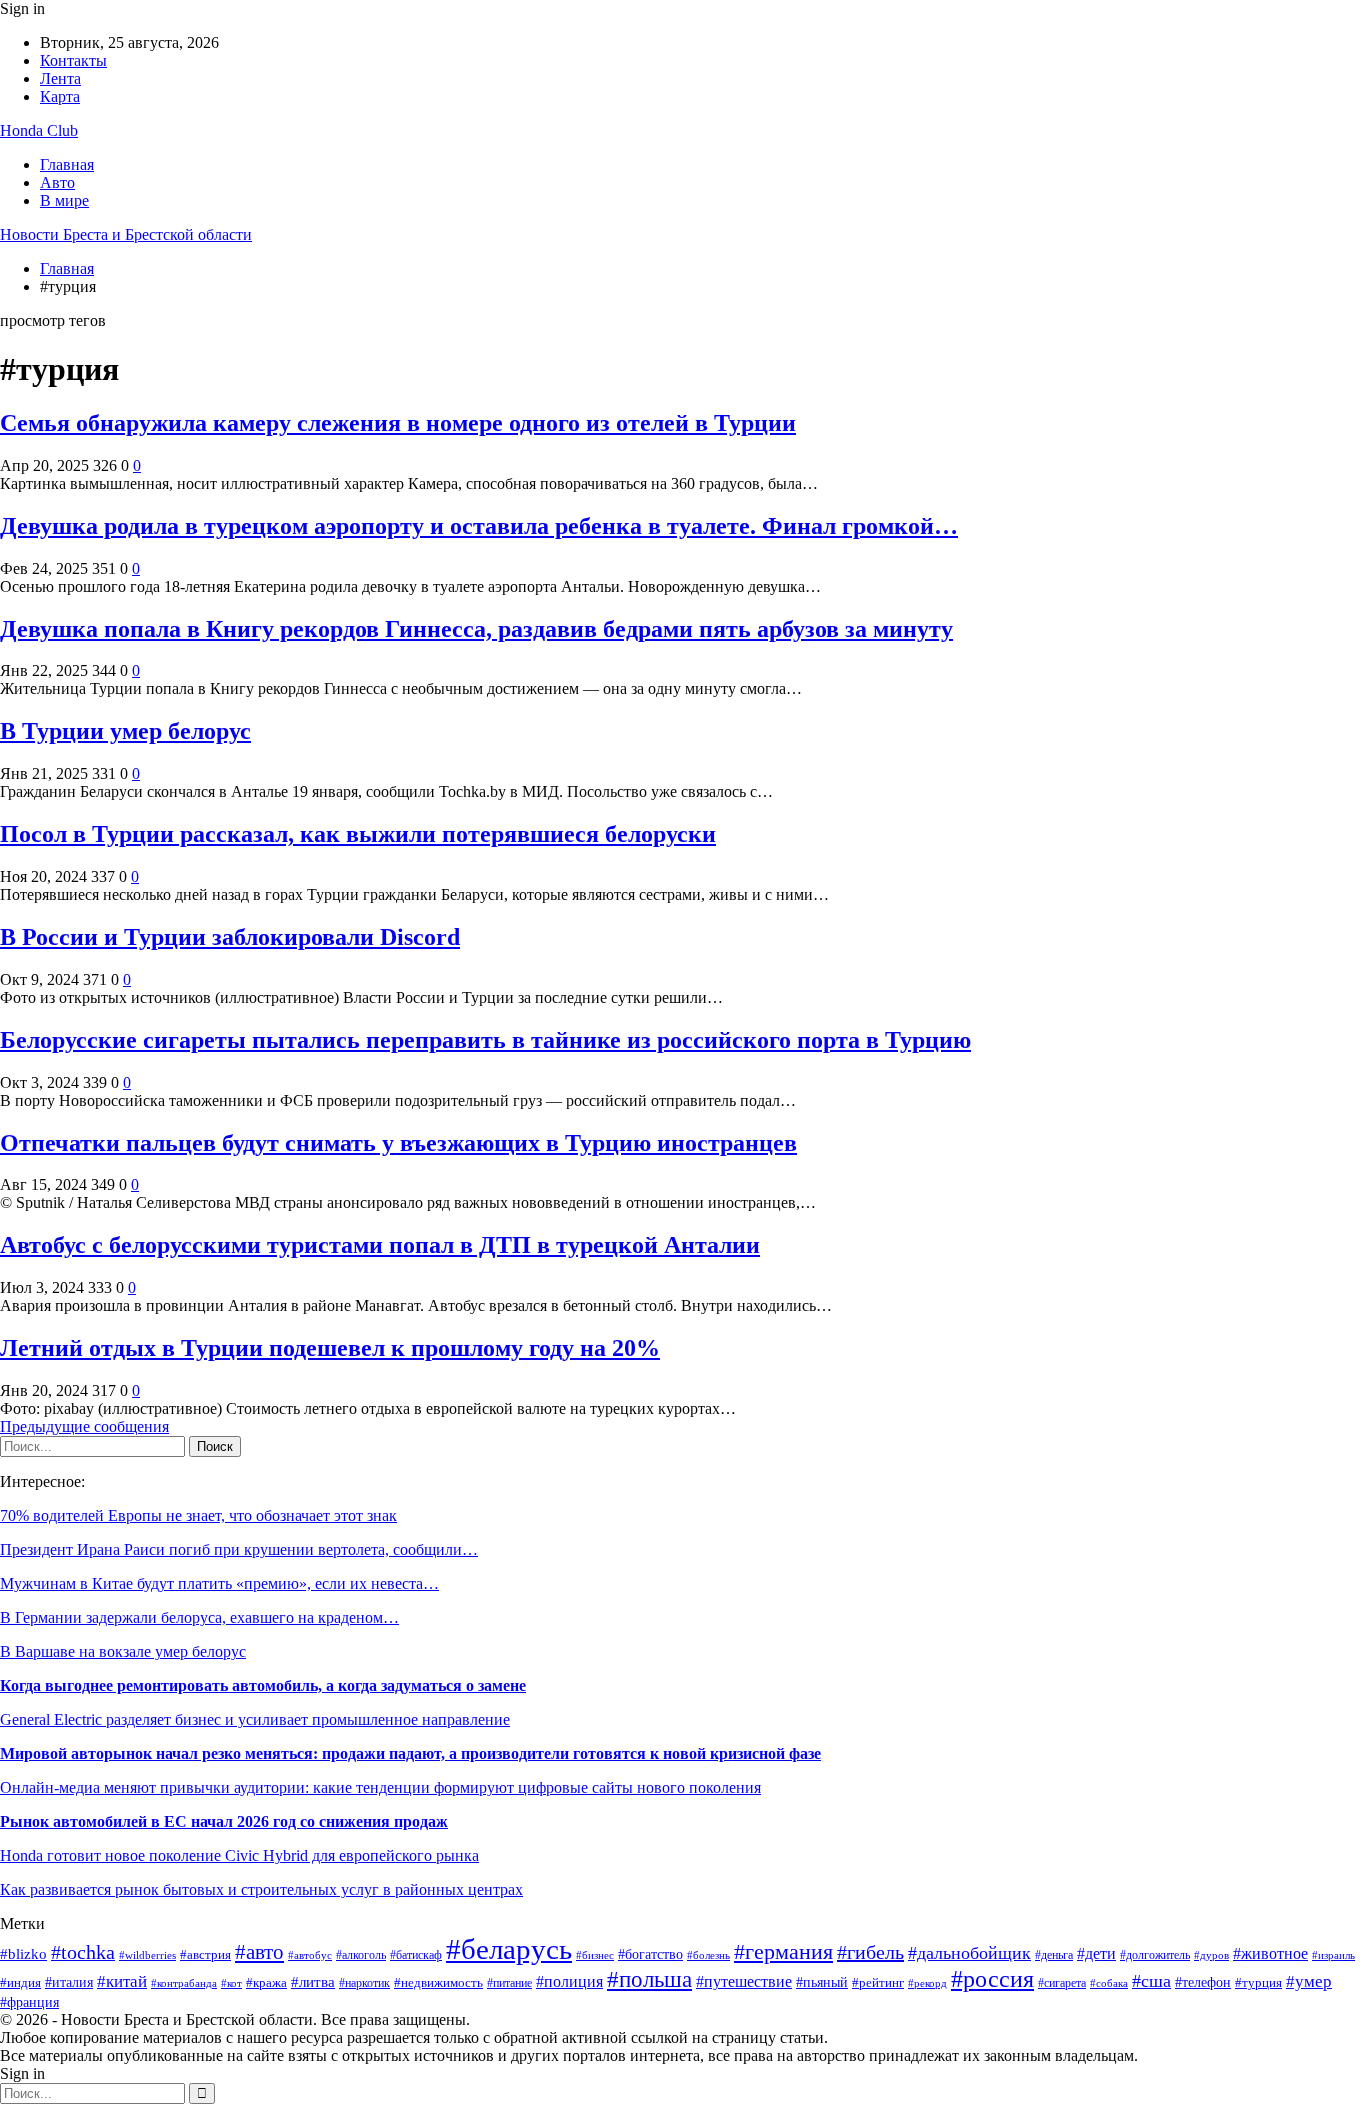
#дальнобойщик (969, 1953)
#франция (29, 2002)
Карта (60, 96)
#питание (509, 1983)
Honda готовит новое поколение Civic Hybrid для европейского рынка (239, 1855)
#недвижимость (438, 1982)
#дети (1096, 1953)
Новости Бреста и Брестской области (126, 234)
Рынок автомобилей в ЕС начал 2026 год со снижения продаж (224, 1821)
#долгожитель (1155, 1955)
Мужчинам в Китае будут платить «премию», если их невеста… (219, 1583)
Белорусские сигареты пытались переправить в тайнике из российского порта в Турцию (485, 1040)
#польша (649, 1979)
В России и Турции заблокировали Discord (230, 937)
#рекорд (927, 1983)
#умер (1309, 1981)
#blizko (23, 1954)
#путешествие (744, 1981)
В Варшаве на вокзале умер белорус (123, 1651)
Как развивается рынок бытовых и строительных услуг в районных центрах (261, 1889)
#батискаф (416, 1955)
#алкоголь (361, 1955)
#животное (1270, 1953)
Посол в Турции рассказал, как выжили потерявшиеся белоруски (358, 834)
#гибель (870, 1952)
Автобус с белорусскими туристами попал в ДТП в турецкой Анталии (380, 1245)
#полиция (569, 1981)
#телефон (1203, 1982)
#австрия (205, 1955)
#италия (69, 1982)
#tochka (83, 1952)
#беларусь (509, 1949)
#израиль (1333, 1955)
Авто (57, 182)
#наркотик (364, 1983)
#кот (231, 1983)
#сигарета (1062, 1983)
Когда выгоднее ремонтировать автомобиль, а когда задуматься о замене (263, 1685)
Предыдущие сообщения (84, 1426)
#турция (1258, 1982)
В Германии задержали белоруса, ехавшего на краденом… (199, 1617)
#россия (992, 1979)
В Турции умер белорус (125, 731)
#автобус (310, 1955)
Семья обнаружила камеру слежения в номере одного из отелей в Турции (398, 423)
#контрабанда (184, 1983)
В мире (64, 200)
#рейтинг (878, 1983)
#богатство (650, 1954)
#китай (122, 1981)
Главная (67, 164)
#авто (259, 1952)
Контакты (73, 60)
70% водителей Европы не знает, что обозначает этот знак (198, 1515)
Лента (60, 78)
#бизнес (595, 1955)
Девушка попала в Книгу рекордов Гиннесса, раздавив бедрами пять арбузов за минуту (476, 629)
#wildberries (147, 1955)
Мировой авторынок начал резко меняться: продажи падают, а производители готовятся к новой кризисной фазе (410, 1753)
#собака (1109, 1983)
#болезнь (708, 1955)
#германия (783, 1952)
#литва (313, 1981)
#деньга (1054, 1955)
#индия (20, 1982)
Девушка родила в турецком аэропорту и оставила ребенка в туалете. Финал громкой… (479, 526)
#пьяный (822, 1982)
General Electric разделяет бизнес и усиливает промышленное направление (255, 1719)
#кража (266, 1982)
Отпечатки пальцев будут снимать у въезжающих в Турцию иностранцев (398, 1143)
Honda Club (39, 130)
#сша (1151, 1981)
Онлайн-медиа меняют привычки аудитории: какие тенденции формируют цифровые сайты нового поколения (380, 1787)
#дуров (1211, 1955)
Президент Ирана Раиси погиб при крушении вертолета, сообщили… (239, 1549)
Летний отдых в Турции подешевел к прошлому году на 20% (330, 1348)
